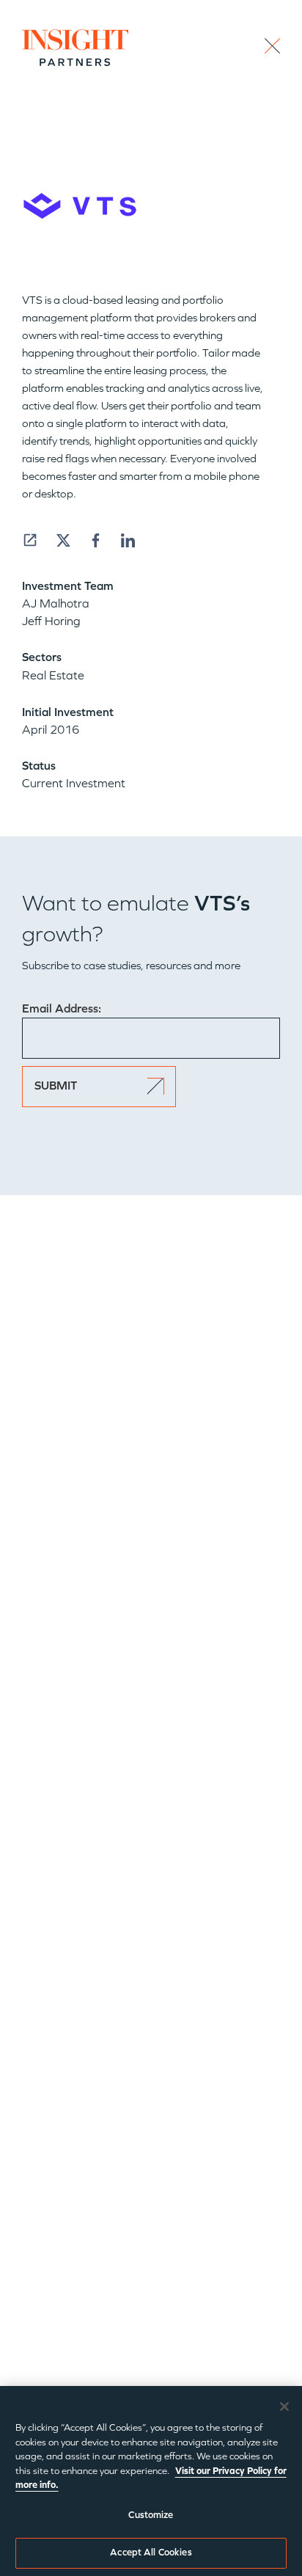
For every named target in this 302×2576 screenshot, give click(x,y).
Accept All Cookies (151, 2553)
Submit (56, 1086)
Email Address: (62, 1008)
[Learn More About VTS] (30, 540)
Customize (151, 2515)
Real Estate (53, 675)
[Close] (284, 2407)
